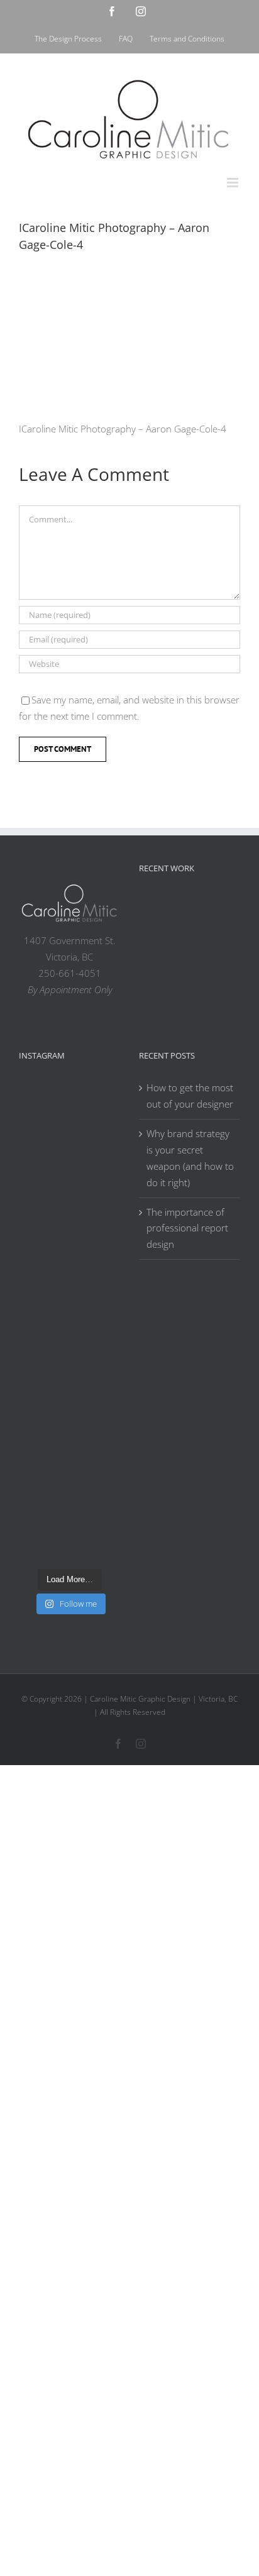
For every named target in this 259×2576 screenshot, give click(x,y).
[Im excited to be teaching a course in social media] (69, 1530)
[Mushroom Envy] (198, 999)
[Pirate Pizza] (198, 968)
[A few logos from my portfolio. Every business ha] (69, 1116)
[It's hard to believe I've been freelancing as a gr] (69, 1412)
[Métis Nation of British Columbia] (158, 937)
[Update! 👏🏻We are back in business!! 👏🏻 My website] (69, 1471)
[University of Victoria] (198, 907)
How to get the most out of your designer (190, 1096)
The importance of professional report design (187, 1228)
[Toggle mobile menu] (234, 183)
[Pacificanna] (158, 968)
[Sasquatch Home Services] (198, 937)
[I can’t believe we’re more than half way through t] (69, 1293)
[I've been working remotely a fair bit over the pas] (69, 1234)
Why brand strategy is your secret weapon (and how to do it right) (190, 1158)
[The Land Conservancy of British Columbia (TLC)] (158, 1002)
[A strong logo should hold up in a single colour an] (69, 1353)
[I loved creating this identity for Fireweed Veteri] (69, 1175)
